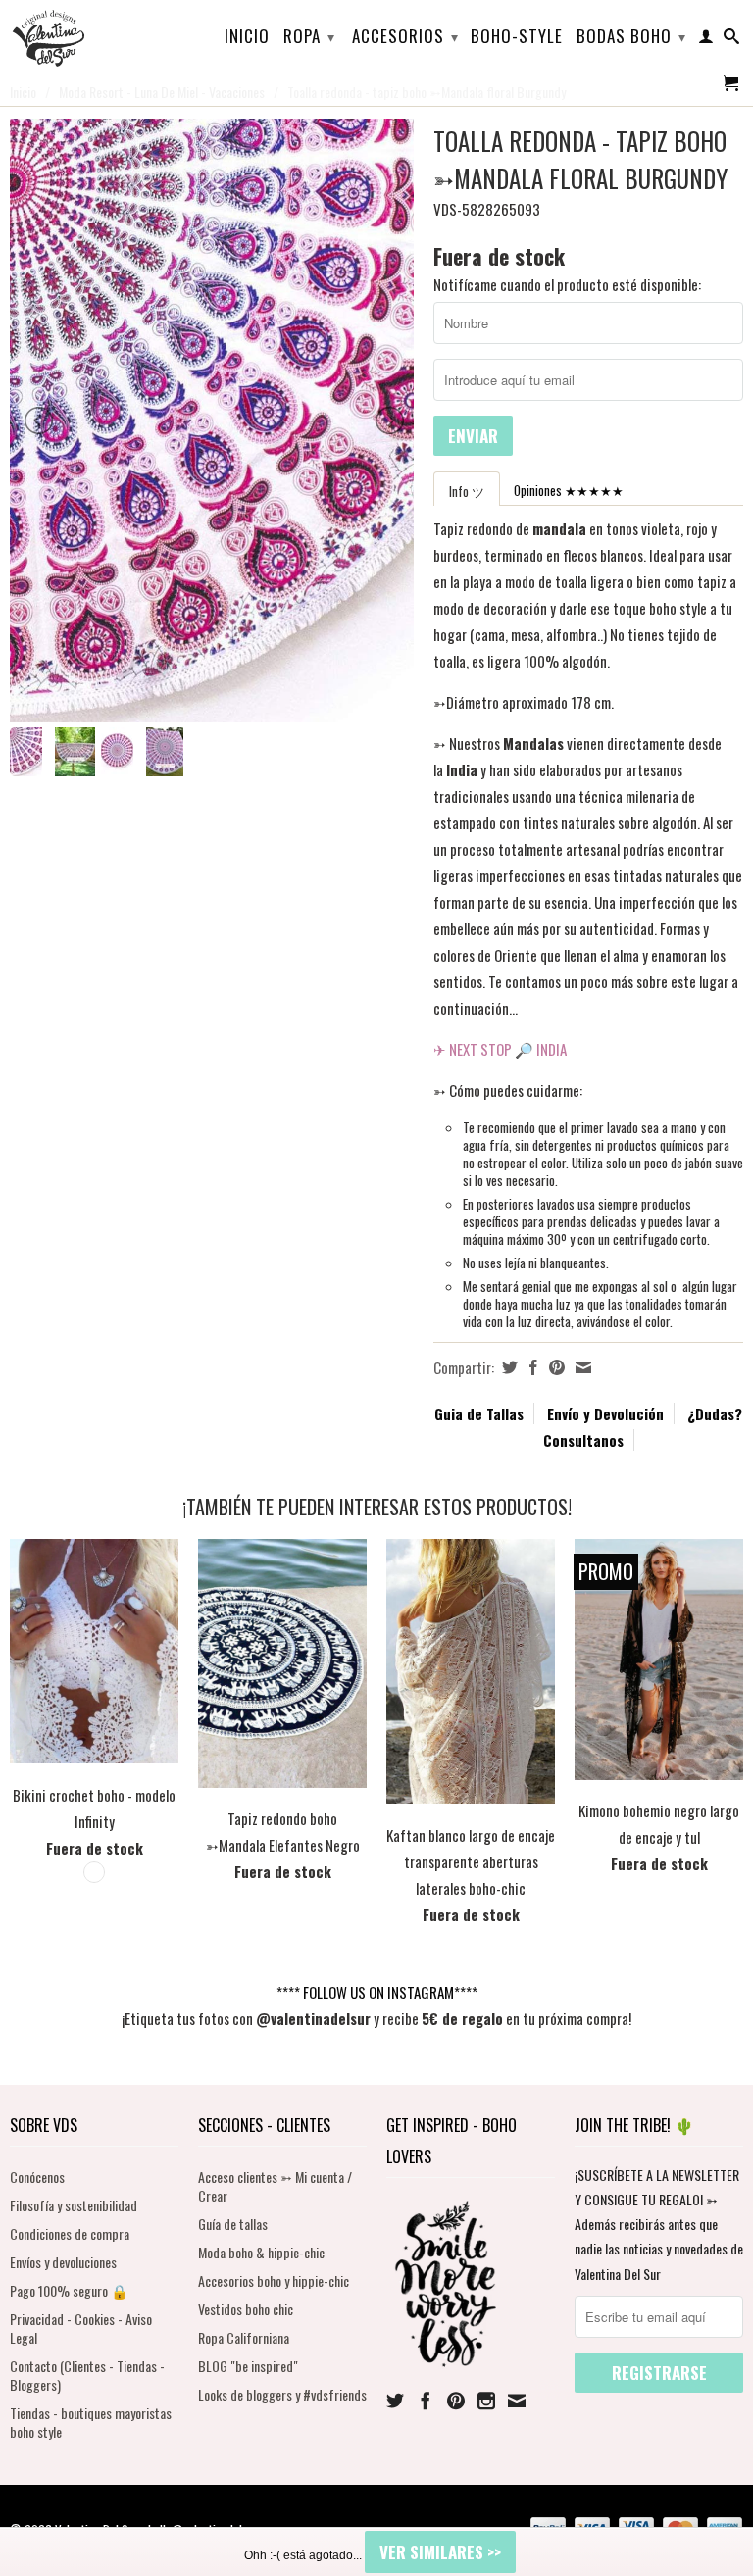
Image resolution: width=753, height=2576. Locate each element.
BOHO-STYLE (517, 38)
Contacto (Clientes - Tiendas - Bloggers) (87, 2375)
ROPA (309, 36)
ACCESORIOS (405, 36)
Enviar (473, 436)
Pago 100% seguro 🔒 (69, 2290)
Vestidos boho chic (246, 2309)
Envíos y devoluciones (63, 2262)
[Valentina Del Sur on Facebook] (426, 2401)
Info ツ (467, 491)
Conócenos (37, 2177)
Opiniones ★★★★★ (569, 490)
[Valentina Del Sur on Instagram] (486, 2401)
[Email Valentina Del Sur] (517, 2401)
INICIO (247, 38)
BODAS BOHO (631, 36)
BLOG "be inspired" (248, 2366)
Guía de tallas (233, 2224)
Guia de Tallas (479, 1413)
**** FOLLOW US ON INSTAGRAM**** (377, 1992)
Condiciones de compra (70, 2233)
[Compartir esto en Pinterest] (554, 1367)
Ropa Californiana (244, 2337)
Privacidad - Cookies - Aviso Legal (81, 2328)
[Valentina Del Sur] (94, 6)
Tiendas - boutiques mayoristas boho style (91, 2422)
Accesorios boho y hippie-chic (274, 2280)
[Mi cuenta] (706, 40)
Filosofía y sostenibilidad (74, 2205)
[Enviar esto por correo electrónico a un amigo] (581, 1367)
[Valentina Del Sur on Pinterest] (456, 2401)
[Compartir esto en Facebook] (531, 1367)
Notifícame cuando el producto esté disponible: (567, 284)
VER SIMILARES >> (440, 2552)
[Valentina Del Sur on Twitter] (395, 2401)
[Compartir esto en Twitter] (507, 1367)
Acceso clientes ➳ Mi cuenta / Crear (275, 2186)
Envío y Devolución (605, 1413)
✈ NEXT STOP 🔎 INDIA (500, 1049)
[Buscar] (732, 40)
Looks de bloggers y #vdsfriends (282, 2394)
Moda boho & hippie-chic (261, 2252)
